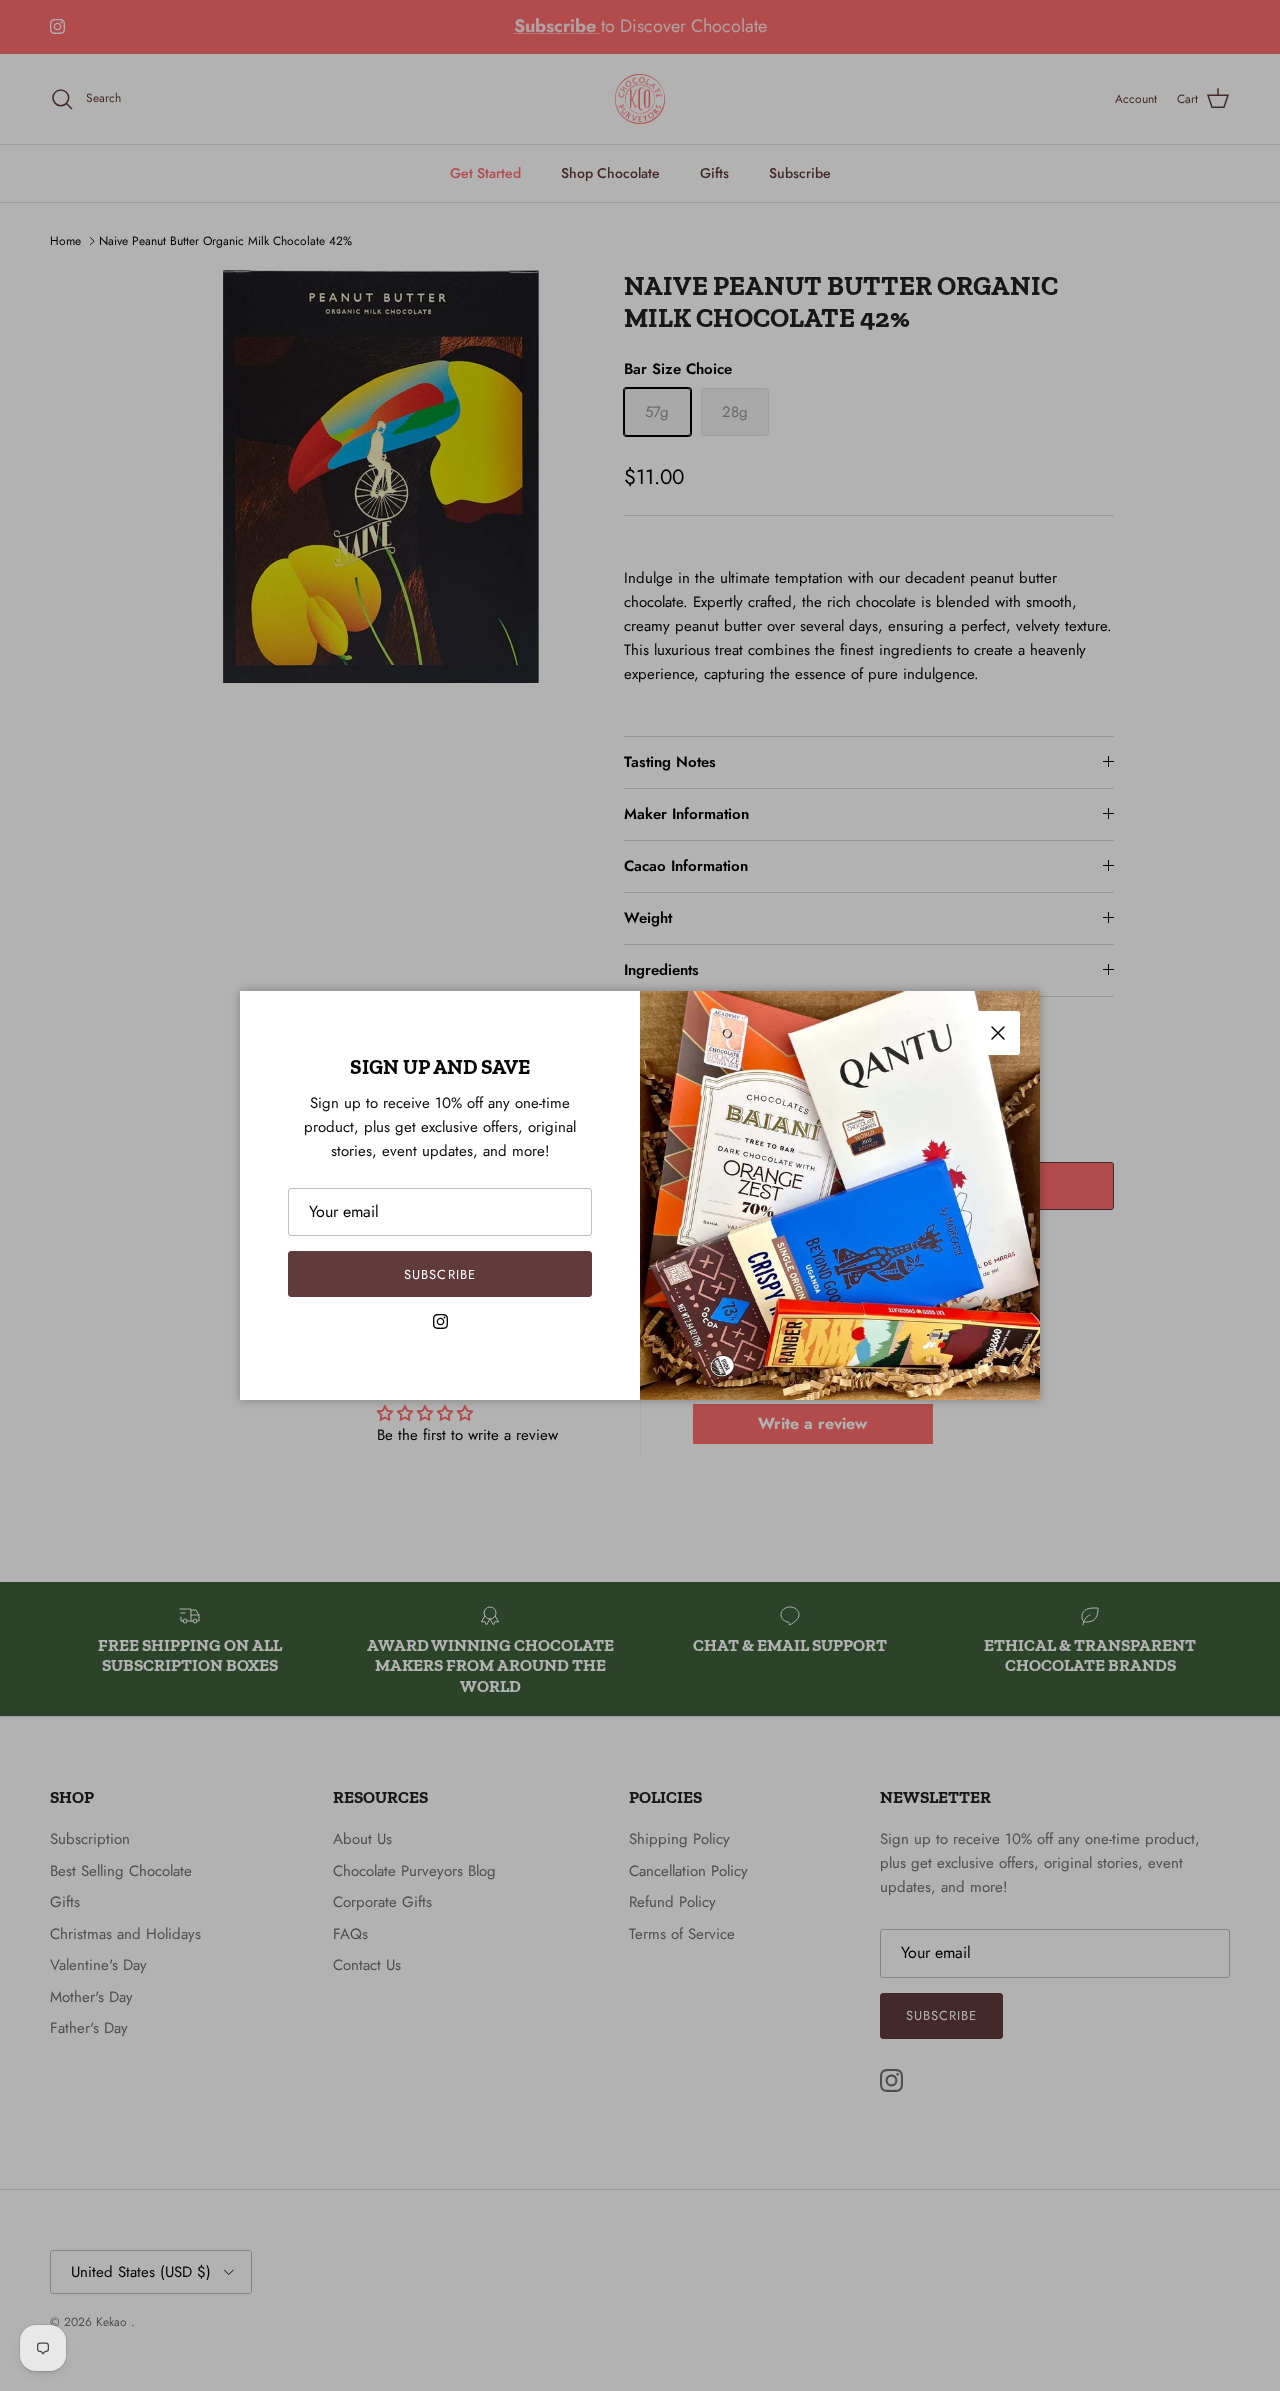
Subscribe (439, 1274)
